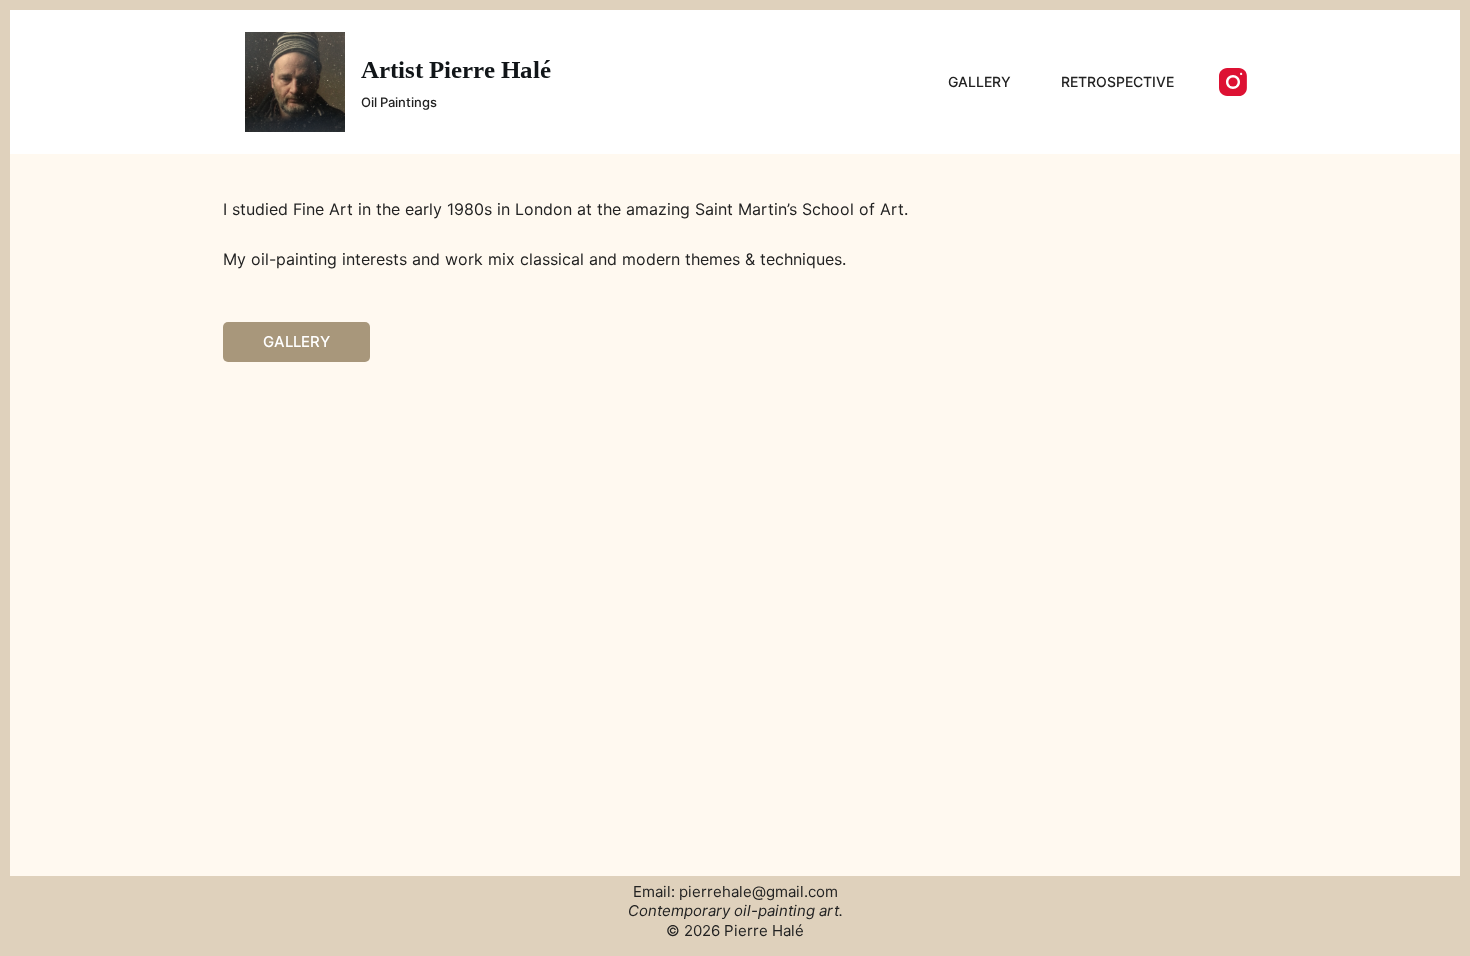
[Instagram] (1233, 82)
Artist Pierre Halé (456, 69)
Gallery (979, 81)
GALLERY (296, 341)
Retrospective (1117, 81)
